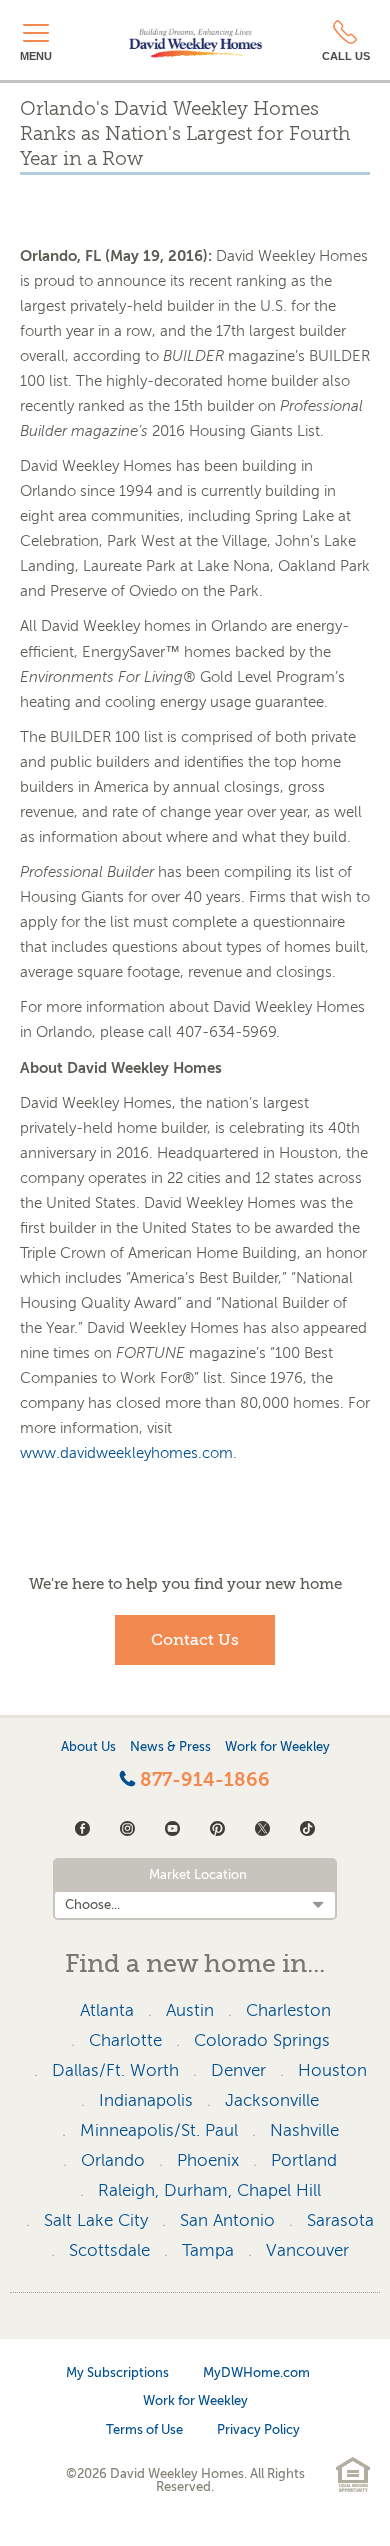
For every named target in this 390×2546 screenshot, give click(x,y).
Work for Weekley (277, 1746)
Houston (332, 2070)
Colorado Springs (262, 2040)
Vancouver (307, 2250)
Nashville (304, 2130)
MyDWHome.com (256, 2372)
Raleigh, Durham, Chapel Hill (209, 2190)
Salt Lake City (96, 2220)
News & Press (170, 1746)
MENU (36, 56)
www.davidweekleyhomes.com (126, 1453)
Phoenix (208, 2160)
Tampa (208, 2250)
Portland (304, 2160)
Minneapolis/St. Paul (159, 2130)
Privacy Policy (258, 2429)
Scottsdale (109, 2250)
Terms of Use (144, 2429)
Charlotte (125, 2040)
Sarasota (340, 2220)
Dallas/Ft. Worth (115, 2070)
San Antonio (227, 2220)
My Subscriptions (117, 2372)
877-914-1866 (202, 1780)
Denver (238, 2070)
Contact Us (195, 1640)
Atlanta (107, 2010)
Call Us (346, 56)
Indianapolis (146, 2100)
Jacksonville (272, 2100)
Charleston (288, 2010)
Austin (190, 2010)
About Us (88, 1746)
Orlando (113, 2160)
